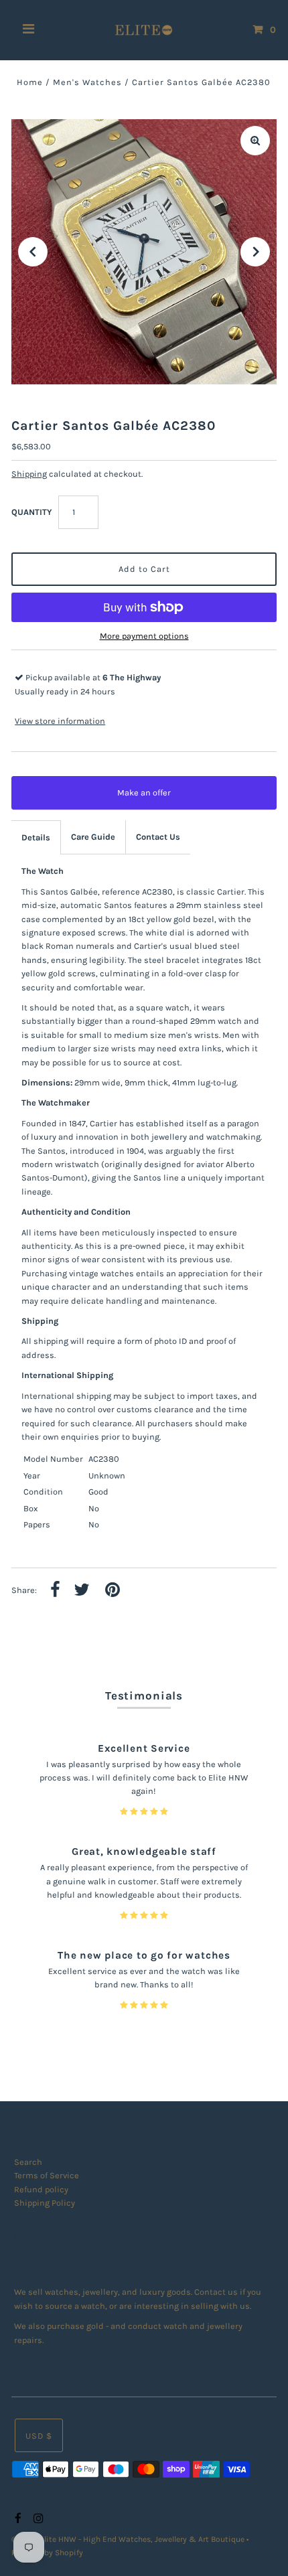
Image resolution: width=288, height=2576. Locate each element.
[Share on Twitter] (82, 1591)
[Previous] (33, 252)
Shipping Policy (45, 2203)
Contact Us (158, 837)
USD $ (39, 2436)
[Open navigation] (29, 30)
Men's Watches (87, 82)
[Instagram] (37, 2519)
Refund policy (41, 2189)
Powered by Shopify (47, 2553)
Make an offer (153, 799)
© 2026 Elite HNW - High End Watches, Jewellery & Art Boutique (129, 2539)
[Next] (255, 252)
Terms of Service (47, 2175)
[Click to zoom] (255, 141)
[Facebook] (16, 2519)
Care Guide (93, 837)
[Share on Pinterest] (113, 1591)
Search (28, 2162)
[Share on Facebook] (55, 1591)
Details (36, 837)
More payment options (144, 636)
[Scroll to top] (261, 2549)
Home (30, 82)
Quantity (31, 512)
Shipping (29, 474)
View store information (60, 721)
